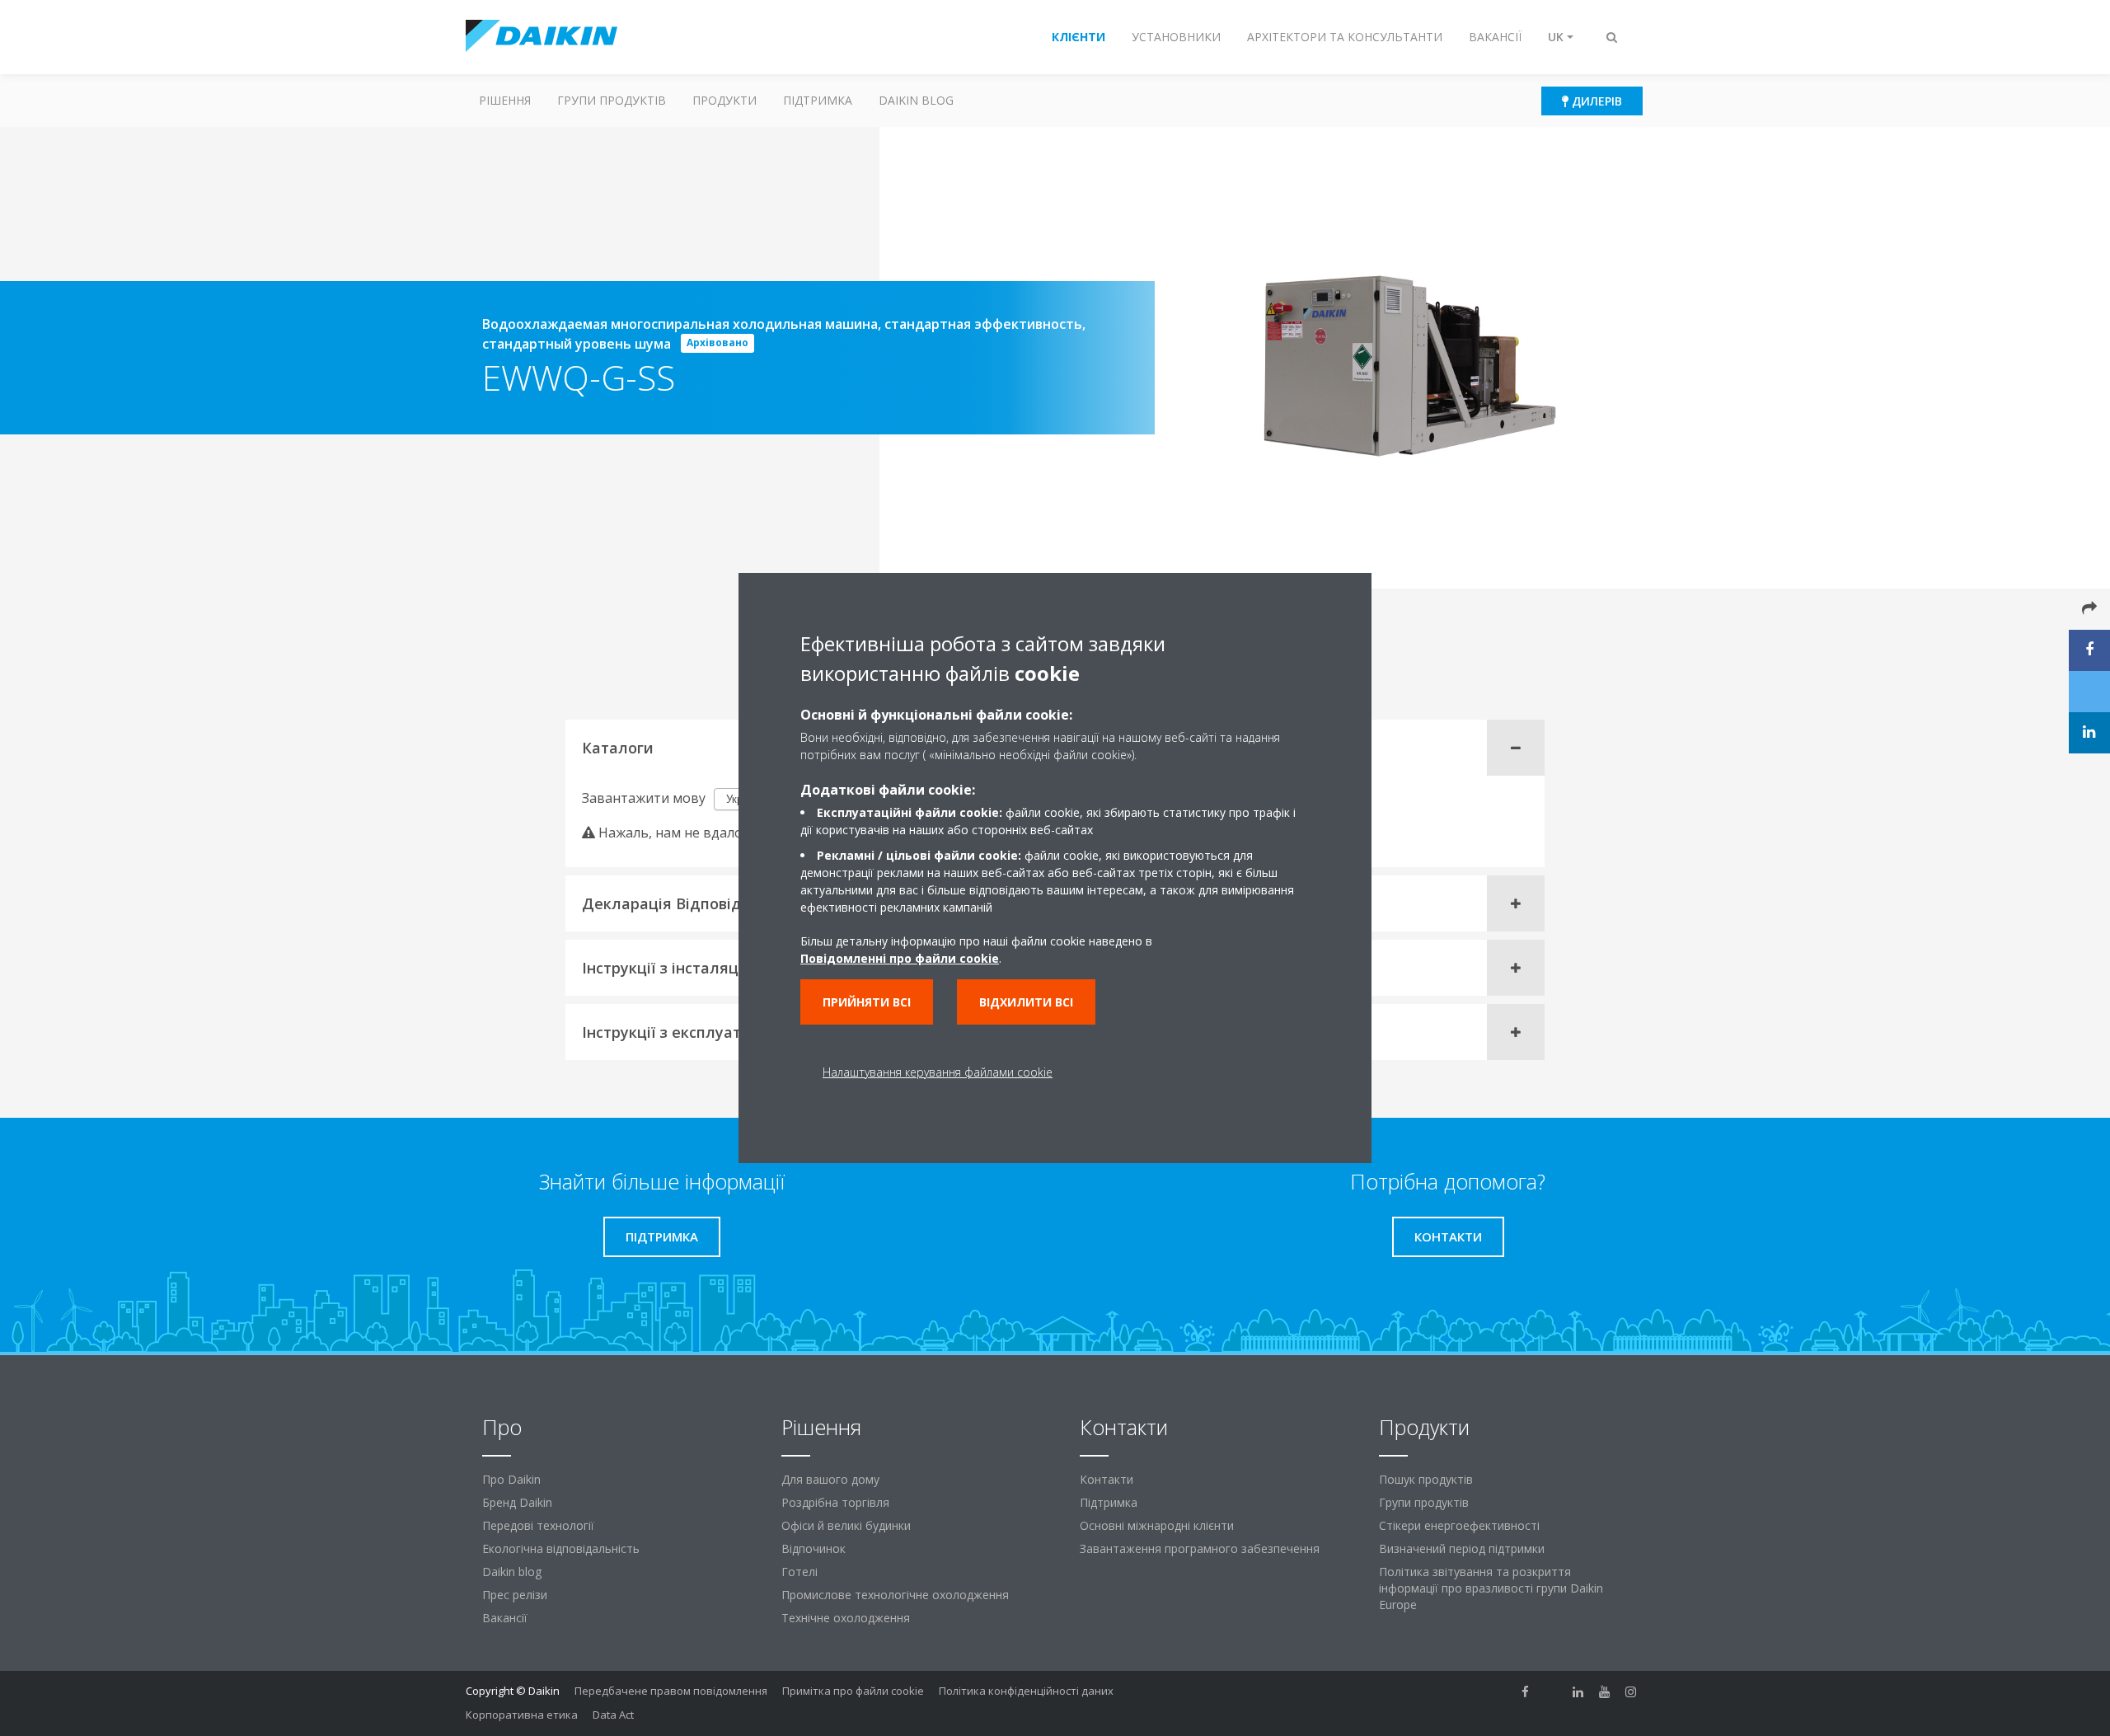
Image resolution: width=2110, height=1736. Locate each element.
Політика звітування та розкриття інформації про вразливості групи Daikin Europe (1491, 1588)
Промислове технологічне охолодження (895, 1595)
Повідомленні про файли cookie (900, 958)
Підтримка (818, 100)
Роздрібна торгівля (835, 1502)
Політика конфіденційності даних (1026, 1691)
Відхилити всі (1026, 1002)
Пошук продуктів (1426, 1479)
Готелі (799, 1572)
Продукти (724, 100)
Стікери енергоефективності (1459, 1525)
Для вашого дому (830, 1479)
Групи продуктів (612, 100)
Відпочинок (814, 1548)
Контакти (1107, 1479)
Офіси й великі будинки (846, 1525)
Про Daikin (511, 1479)
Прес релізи (515, 1595)
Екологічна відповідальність (561, 1548)
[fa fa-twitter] (1552, 1692)
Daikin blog (916, 100)
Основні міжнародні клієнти (1157, 1525)
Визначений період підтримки (1462, 1548)
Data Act (613, 1715)
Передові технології (538, 1525)
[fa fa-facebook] (1526, 1692)
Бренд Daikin (517, 1502)
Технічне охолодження (846, 1618)
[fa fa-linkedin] (1578, 1692)
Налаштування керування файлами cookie (938, 1072)
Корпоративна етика (522, 1715)
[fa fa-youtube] (1605, 1692)
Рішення (505, 100)
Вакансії (505, 1618)
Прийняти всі (867, 1002)
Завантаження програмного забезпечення (1200, 1548)
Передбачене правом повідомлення (671, 1691)
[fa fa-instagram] (1631, 1692)
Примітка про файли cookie (853, 1691)
